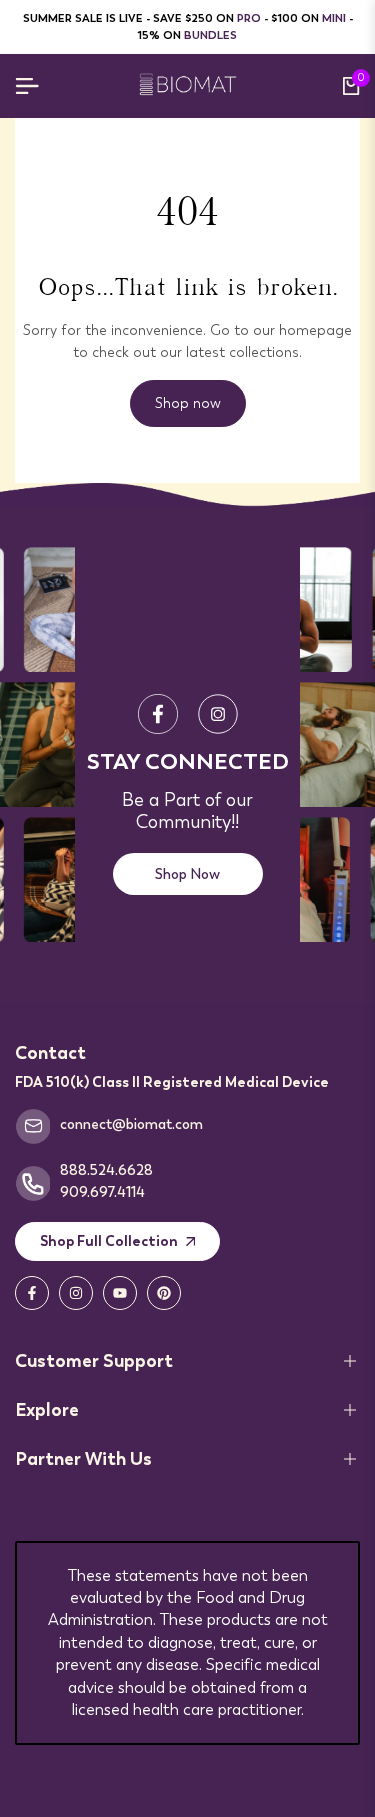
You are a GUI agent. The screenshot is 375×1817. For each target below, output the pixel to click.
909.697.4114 (102, 1192)
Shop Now (187, 874)
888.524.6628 (106, 1170)
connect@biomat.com (131, 1124)
